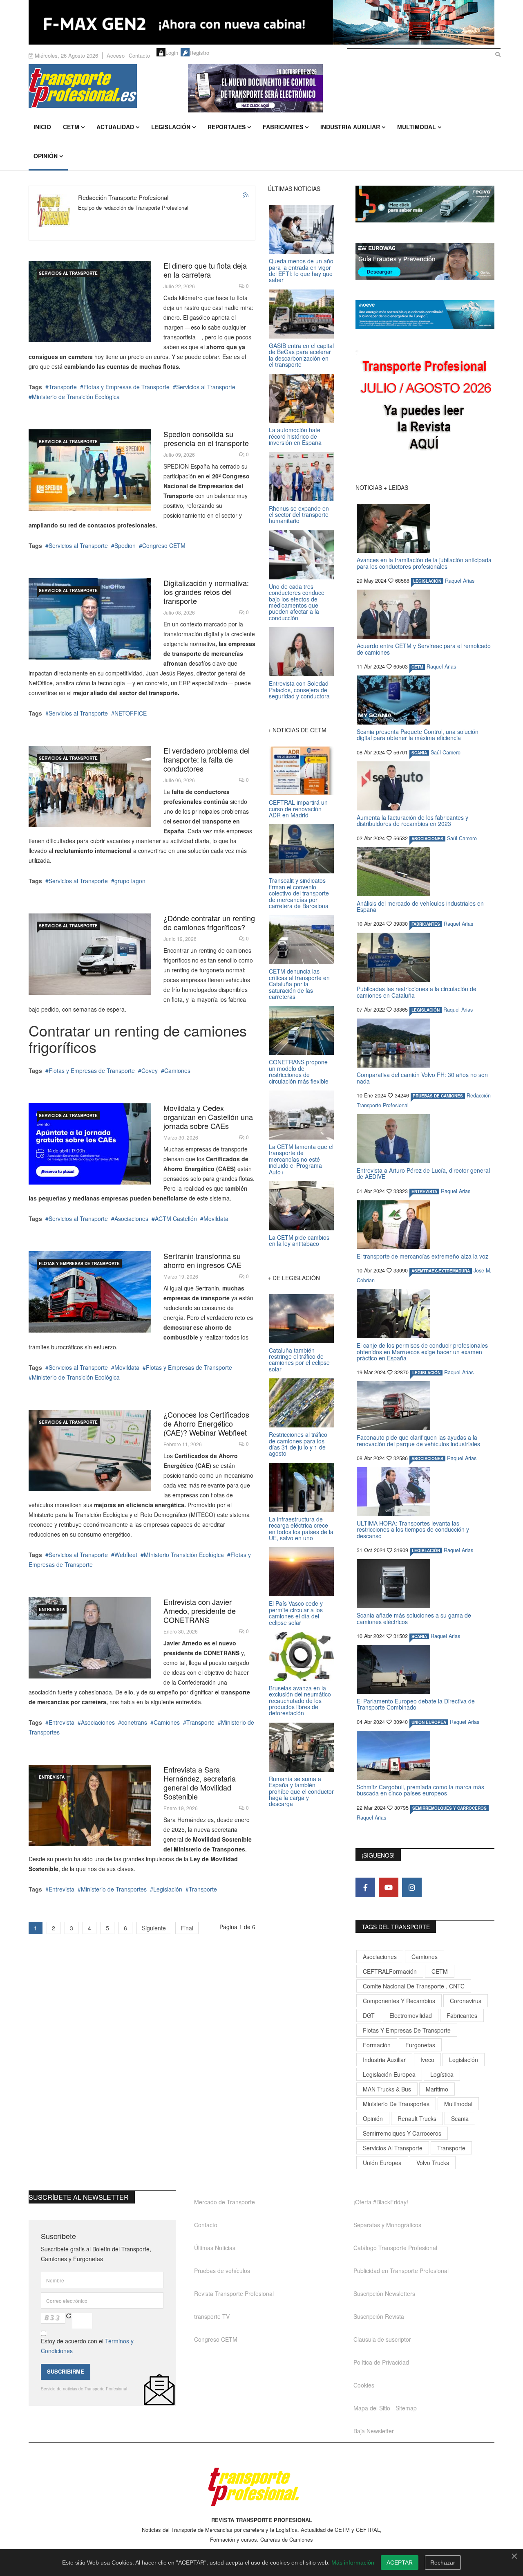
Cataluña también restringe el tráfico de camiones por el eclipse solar (299, 1360)
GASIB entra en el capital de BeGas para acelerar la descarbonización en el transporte (301, 355)
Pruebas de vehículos (222, 2271)
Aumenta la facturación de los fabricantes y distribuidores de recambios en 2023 (412, 820)
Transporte (63, 387)
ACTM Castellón (176, 1218)
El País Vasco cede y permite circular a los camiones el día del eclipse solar (296, 1613)
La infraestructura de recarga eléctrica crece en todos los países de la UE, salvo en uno (301, 1528)
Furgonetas (420, 2045)
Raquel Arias (460, 581)
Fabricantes (283, 127)
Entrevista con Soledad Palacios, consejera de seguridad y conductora (299, 690)
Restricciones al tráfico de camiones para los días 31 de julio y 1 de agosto (298, 1444)
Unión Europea (382, 2163)
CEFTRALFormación (390, 1971)
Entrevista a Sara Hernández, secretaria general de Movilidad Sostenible (200, 1783)
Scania (460, 2118)
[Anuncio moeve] (425, 315)
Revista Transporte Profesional (234, 2293)
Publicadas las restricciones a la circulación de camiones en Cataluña (417, 992)
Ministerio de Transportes (114, 1889)
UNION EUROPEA (429, 1722)
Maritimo (437, 2089)
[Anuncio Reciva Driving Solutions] (425, 204)
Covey (150, 1070)
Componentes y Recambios (399, 2001)
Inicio (42, 127)
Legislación (171, 127)
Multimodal (417, 127)
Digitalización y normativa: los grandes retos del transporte (206, 592)
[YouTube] (389, 1887)
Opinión (46, 156)
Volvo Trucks (433, 2163)
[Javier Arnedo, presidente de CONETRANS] (90, 1638)
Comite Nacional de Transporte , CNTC (414, 1986)
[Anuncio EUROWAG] (425, 261)
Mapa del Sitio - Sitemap (385, 2408)
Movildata (216, 1218)
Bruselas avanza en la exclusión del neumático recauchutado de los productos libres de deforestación (300, 1701)
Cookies (364, 2385)
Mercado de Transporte (225, 2202)
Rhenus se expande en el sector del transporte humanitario (299, 515)
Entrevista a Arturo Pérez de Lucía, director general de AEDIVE (423, 1173)
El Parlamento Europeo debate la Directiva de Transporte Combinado (416, 1704)
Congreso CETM (164, 545)
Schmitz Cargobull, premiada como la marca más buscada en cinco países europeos (420, 1790)
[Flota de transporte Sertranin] (90, 1292)
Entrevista (52, 1609)
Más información (353, 2563)
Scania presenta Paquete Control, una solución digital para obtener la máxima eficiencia (418, 735)
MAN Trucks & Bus (387, 2089)
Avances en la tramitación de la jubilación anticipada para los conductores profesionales (424, 563)
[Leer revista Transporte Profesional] (425, 407)
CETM (71, 127)
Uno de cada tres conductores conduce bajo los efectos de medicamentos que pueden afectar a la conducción (297, 602)
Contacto (139, 55)
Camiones (177, 1070)
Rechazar (443, 2563)
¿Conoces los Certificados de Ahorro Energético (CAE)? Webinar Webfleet (206, 1423)
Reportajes (227, 127)
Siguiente (154, 1928)
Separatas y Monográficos (387, 2225)
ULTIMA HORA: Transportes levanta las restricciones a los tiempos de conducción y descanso (413, 1529)
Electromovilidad (411, 2015)
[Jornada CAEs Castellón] (90, 1144)
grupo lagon (130, 881)
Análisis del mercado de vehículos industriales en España (420, 906)
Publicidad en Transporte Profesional (401, 2271)
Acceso (116, 55)
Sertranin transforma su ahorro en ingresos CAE (202, 1260)
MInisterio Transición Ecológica (184, 1555)
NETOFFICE (131, 713)
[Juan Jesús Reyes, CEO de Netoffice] (90, 619)
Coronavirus (466, 2001)
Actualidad (115, 127)
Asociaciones (131, 1218)
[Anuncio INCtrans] (341, 88)
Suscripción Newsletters (384, 2293)
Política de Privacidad (381, 2362)
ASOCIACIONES (427, 839)
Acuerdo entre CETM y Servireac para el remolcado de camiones (424, 649)
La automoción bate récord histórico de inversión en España (295, 436)
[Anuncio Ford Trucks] (261, 22)
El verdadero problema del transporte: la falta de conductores (207, 759)
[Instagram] (412, 1887)
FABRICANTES (426, 924)
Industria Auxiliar (350, 127)
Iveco (427, 2060)
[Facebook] (365, 1887)
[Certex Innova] (90, 302)
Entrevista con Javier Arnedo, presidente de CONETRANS (200, 1611)
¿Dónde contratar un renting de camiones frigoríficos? (209, 922)
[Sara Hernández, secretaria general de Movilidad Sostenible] (90, 1805)
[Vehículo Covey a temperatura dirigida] (90, 954)
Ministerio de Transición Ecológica (76, 397)
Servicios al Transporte (68, 273)
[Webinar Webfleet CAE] (90, 1451)
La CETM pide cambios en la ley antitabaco (299, 1240)
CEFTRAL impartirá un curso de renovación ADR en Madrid (298, 809)
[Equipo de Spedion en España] (90, 470)
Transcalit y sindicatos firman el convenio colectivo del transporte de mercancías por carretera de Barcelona (299, 893)
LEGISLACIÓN (427, 581)
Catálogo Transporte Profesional (395, 2248)
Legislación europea (389, 2074)
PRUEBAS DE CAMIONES (438, 1096)
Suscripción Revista (379, 2316)
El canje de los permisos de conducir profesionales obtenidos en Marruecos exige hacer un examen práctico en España (422, 1352)
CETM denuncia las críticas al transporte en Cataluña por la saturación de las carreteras (299, 984)
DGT (369, 2015)
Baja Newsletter (374, 2431)
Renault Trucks (417, 2118)
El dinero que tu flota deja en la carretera (205, 270)
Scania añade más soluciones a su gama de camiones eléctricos (414, 1618)
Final (187, 1928)
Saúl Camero (446, 752)
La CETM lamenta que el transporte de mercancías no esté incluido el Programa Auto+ (301, 1159)
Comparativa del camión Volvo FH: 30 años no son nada (422, 1078)
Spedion (125, 545)
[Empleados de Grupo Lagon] (90, 786)
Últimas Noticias (215, 2248)
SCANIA (419, 753)
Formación (377, 2045)
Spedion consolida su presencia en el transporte (206, 438)
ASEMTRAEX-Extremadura (441, 1271)
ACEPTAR (400, 2563)
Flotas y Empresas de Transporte (126, 387)
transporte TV (212, 2316)
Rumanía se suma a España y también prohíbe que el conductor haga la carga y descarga (301, 1791)
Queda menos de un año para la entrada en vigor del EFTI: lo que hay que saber (301, 270)
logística (442, 2074)
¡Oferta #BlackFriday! (381, 2202)
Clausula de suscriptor (382, 2339)
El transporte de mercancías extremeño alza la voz (422, 1256)
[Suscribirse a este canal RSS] (246, 195)
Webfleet (126, 1555)
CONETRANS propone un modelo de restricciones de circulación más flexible (299, 1071)
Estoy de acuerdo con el (87, 2346)
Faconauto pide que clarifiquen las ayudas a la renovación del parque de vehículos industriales (418, 1440)
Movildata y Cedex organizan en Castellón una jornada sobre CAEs (208, 1117)
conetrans (134, 1722)
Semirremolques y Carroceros (449, 1808)
